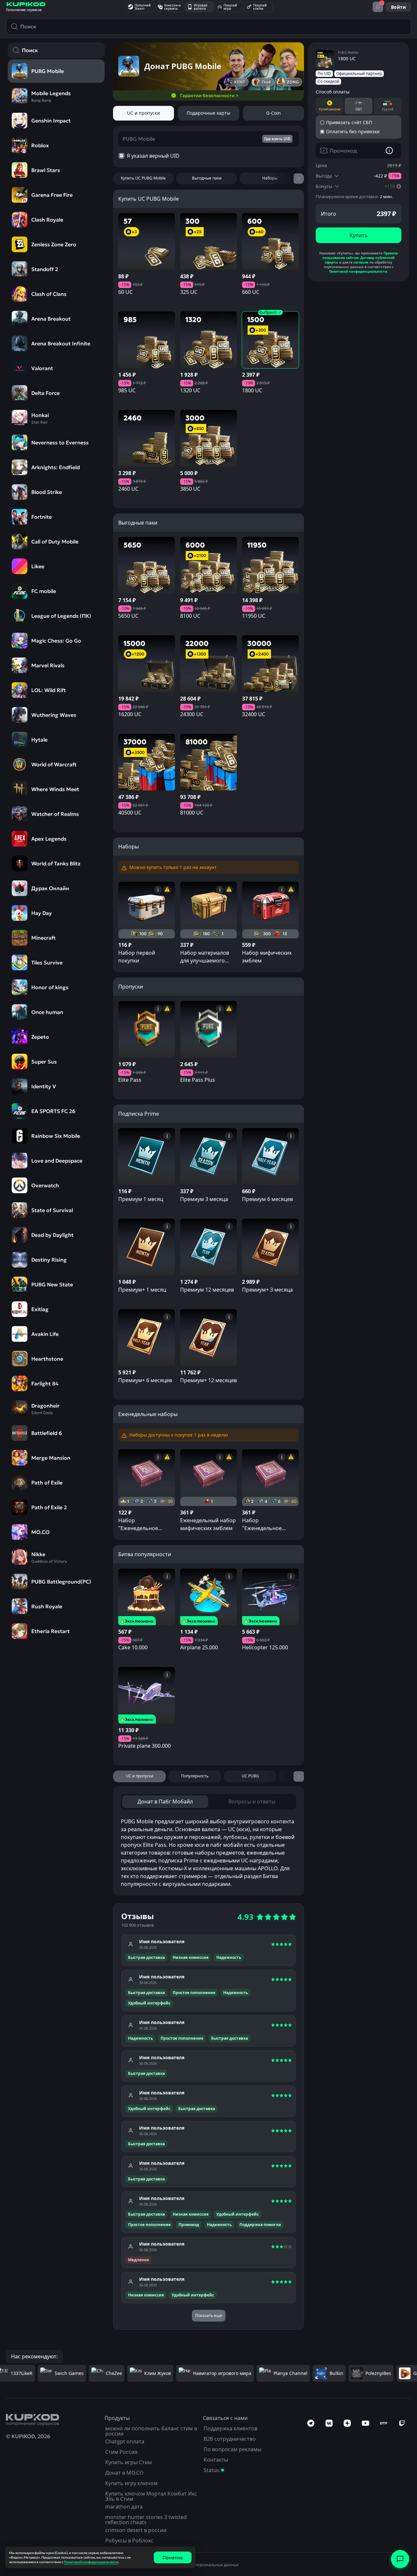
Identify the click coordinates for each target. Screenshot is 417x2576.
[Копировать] (306, 1308)
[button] (208, 1308)
